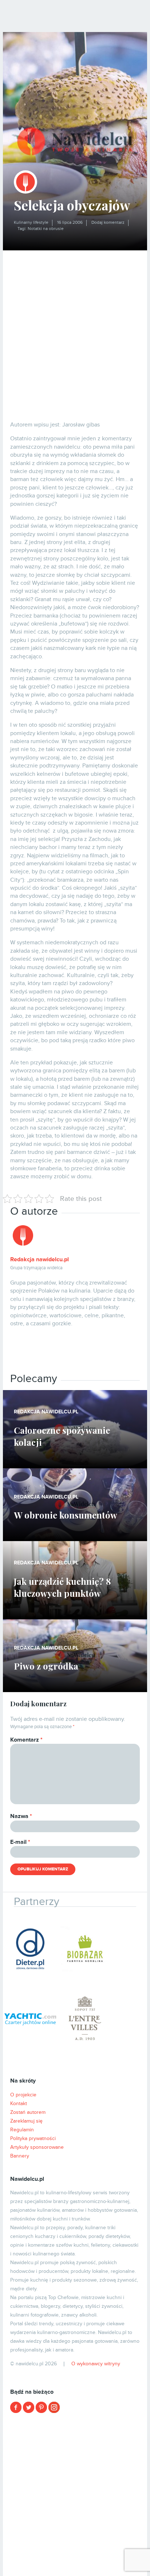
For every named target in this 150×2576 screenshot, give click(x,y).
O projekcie (23, 2095)
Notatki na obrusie (46, 229)
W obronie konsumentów (66, 1515)
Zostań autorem (28, 2112)
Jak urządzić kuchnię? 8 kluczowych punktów (62, 1587)
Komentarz (26, 1740)
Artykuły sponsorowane (37, 2147)
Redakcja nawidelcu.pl (40, 1259)
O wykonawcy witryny (96, 2364)
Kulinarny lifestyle (31, 223)
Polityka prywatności (33, 2138)
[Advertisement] (75, 329)
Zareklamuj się (26, 2121)
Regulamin (22, 2130)
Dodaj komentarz (108, 223)
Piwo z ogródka (46, 1666)
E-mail (20, 1842)
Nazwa (21, 1816)
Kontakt (19, 2103)
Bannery (20, 2156)
